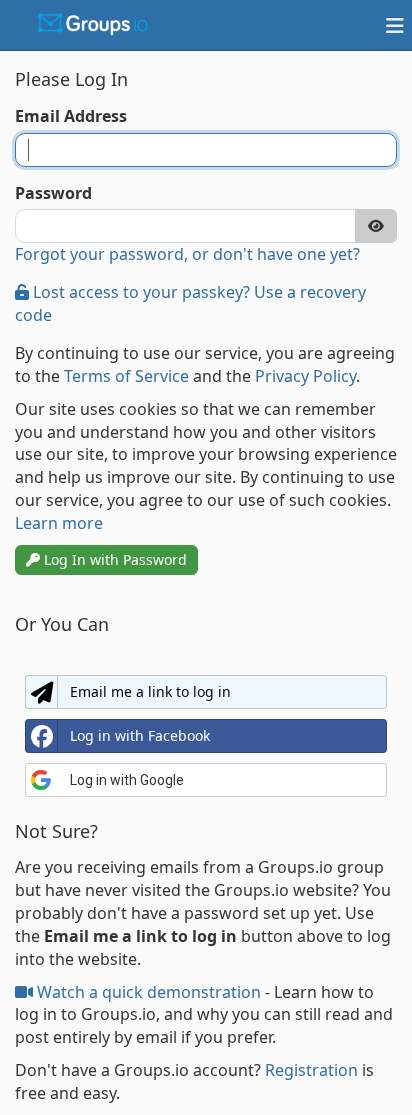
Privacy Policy (305, 376)
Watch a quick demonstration (149, 992)
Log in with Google (127, 780)
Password (53, 193)
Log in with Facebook (140, 735)
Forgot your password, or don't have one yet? (187, 254)
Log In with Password (113, 559)
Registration (311, 1070)
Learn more (59, 523)
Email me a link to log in (150, 691)
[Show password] (376, 226)
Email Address (71, 116)
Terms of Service (126, 376)
